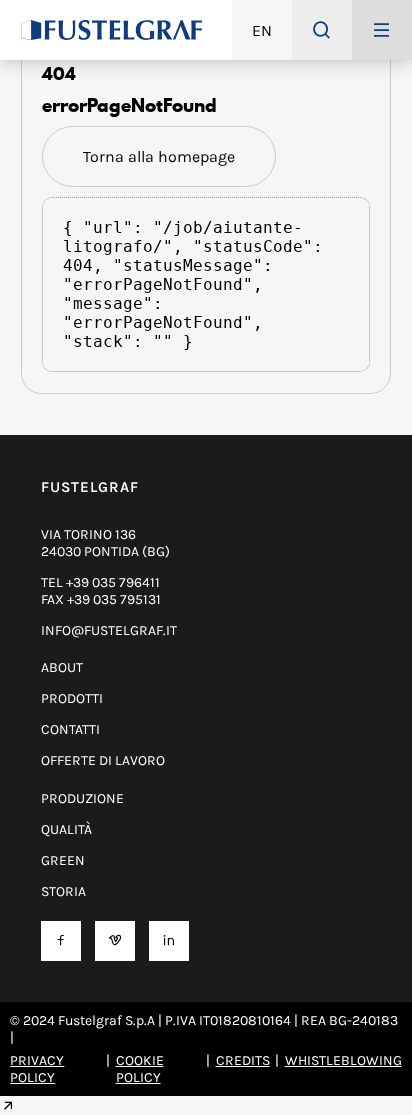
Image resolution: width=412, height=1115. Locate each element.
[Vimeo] (115, 940)
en (262, 30)
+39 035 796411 (113, 582)
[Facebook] (61, 940)
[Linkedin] (169, 940)
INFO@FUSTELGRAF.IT (109, 630)
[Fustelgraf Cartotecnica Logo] (112, 30)
